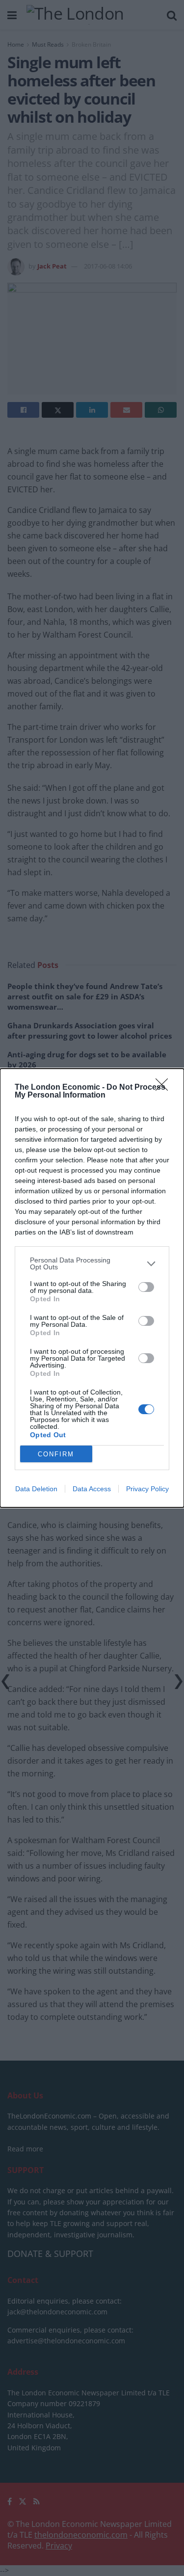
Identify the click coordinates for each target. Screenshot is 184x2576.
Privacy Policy (147, 1489)
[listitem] (92, 1263)
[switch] (146, 1287)
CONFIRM (56, 1454)
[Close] (165, 1088)
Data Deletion (36, 1489)
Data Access (92, 1489)
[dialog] (92, 1288)
